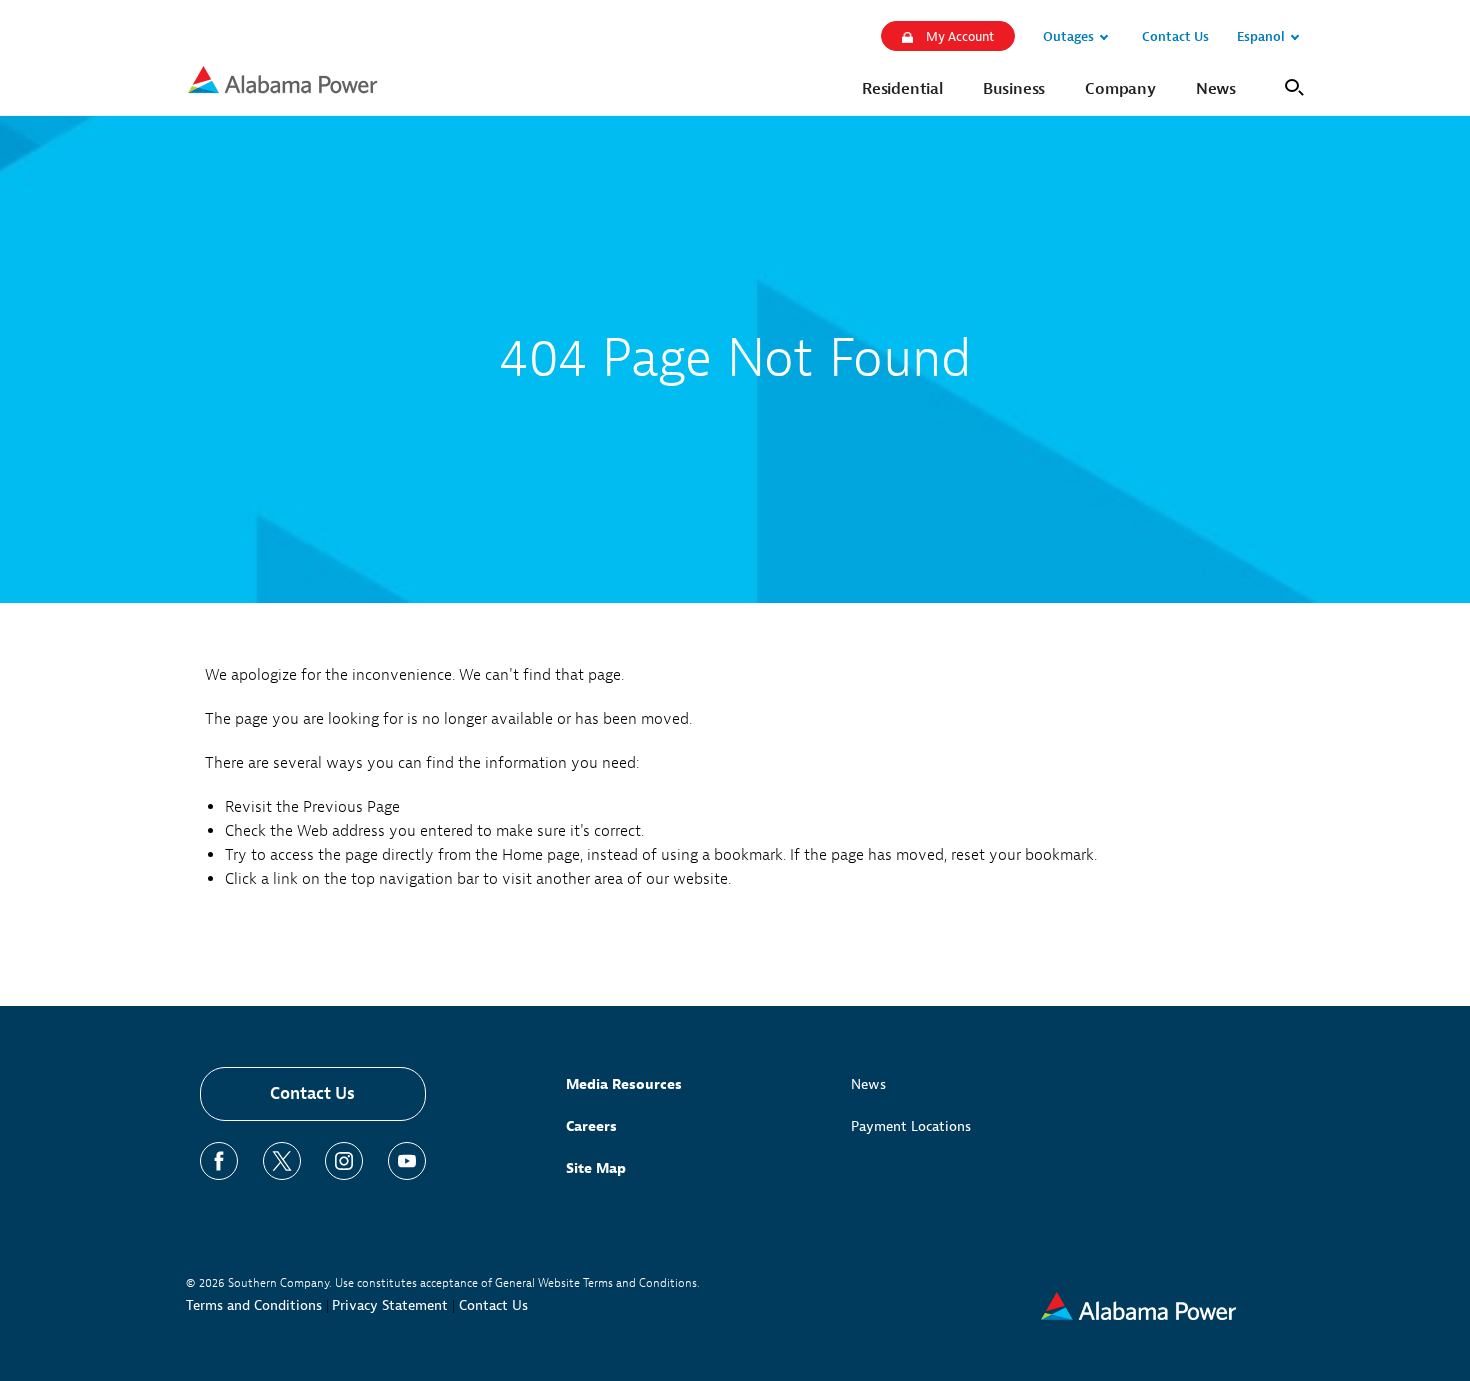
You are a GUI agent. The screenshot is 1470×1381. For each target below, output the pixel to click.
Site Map (596, 1168)
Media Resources (624, 1084)
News (868, 1084)
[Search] (1290, 85)
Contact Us (312, 1093)
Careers (591, 1126)
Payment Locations (911, 1126)
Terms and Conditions (254, 1305)
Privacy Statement (390, 1305)
